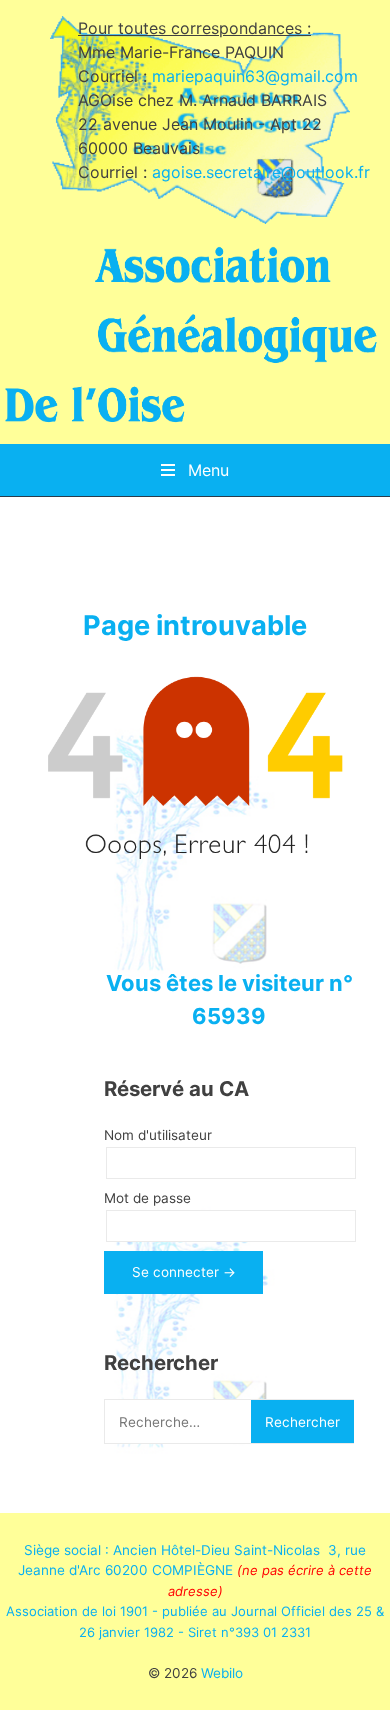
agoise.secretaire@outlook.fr (261, 172)
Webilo (222, 1673)
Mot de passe (147, 1198)
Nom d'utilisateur (158, 1135)
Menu (206, 470)
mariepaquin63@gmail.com (255, 76)
